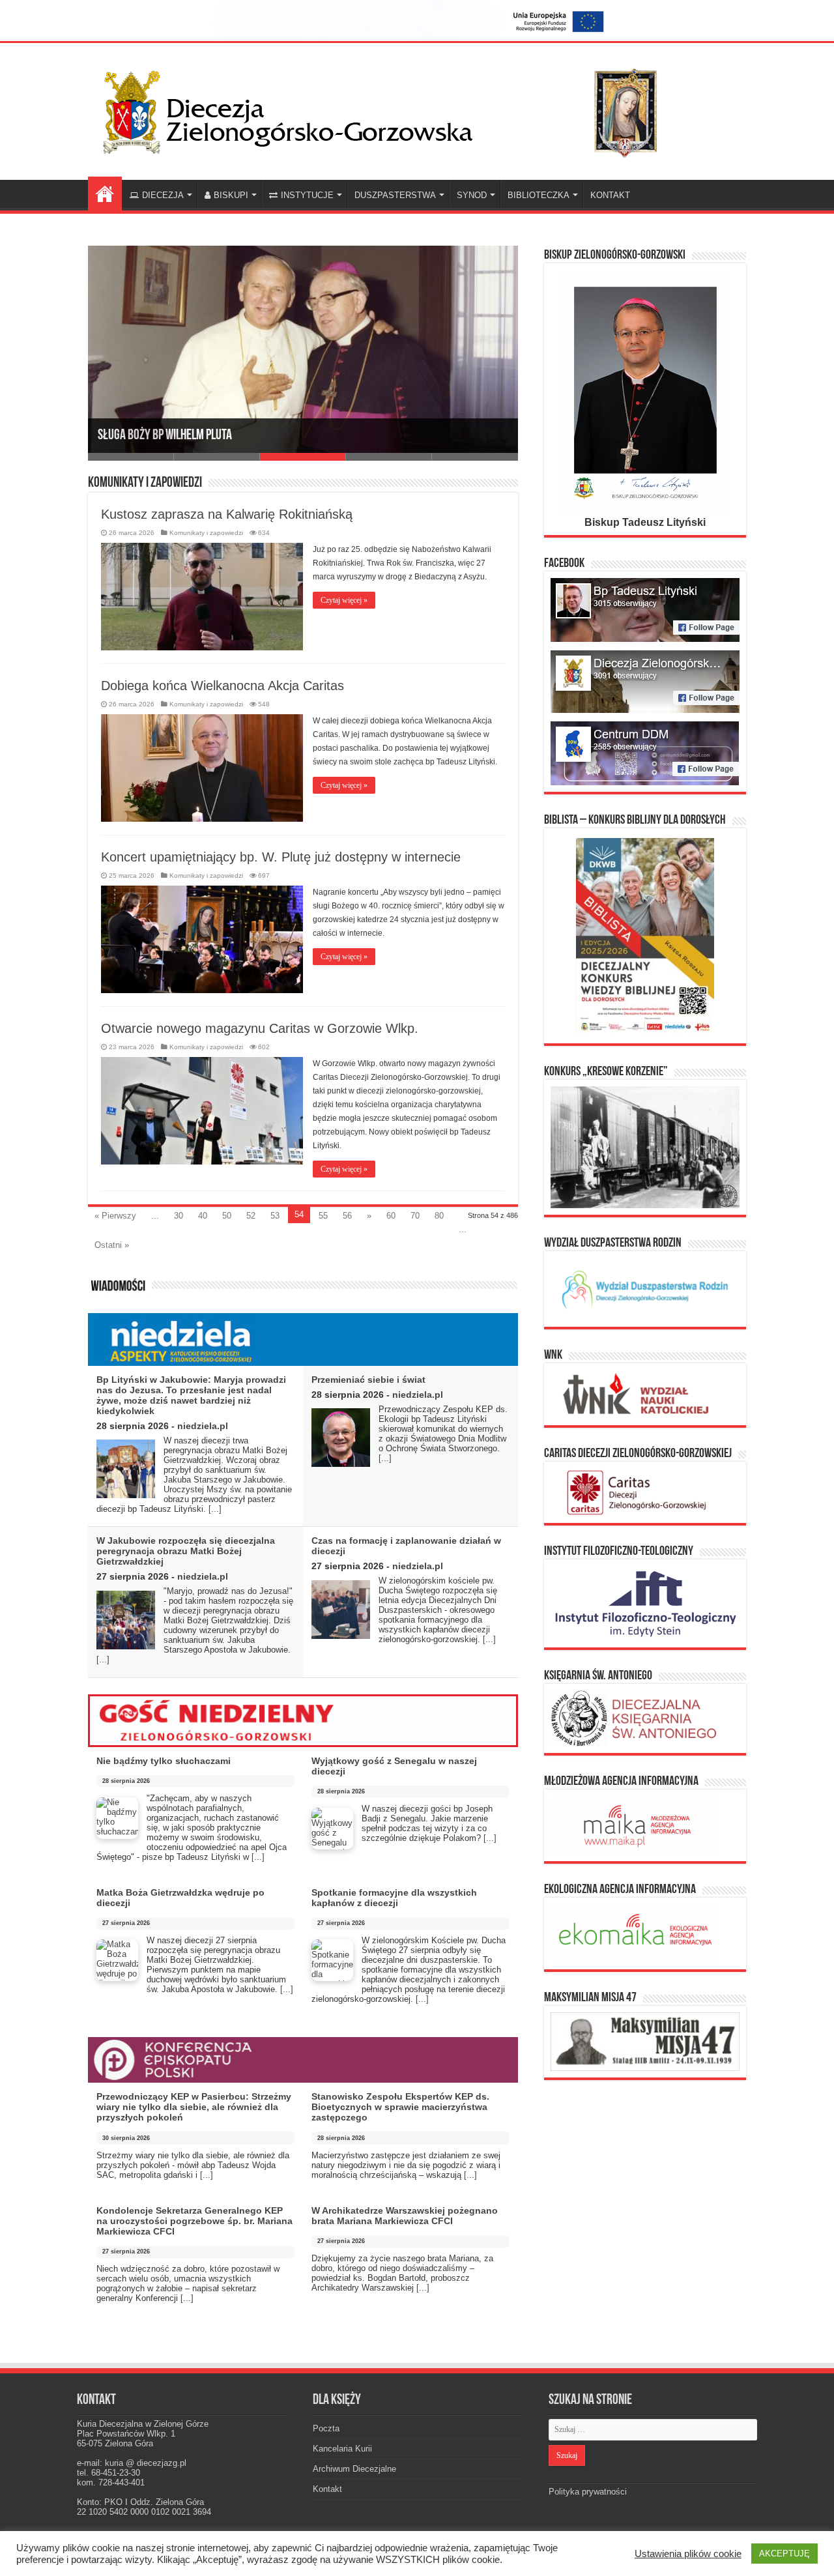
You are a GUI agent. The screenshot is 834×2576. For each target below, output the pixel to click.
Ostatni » (112, 1245)
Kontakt (327, 2489)
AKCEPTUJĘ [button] (784, 2554)
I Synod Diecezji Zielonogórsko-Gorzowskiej (201, 436)
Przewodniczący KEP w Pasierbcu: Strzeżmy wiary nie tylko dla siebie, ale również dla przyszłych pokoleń (194, 2107)
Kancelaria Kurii (342, 2449)
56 (347, 1216)
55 (323, 1216)
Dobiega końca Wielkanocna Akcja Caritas (223, 686)
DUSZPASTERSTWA (395, 195)
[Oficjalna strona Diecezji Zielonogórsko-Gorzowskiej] (391, 109)
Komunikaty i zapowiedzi (206, 533)
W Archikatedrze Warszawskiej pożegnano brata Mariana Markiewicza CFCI (405, 2216)
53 (275, 1216)
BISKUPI (231, 195)
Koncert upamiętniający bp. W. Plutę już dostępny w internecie (281, 857)
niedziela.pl (203, 1426)
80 (439, 1216)
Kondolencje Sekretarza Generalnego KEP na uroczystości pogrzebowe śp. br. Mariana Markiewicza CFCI (194, 2221)
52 (251, 1216)
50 (227, 1216)
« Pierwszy (115, 1216)
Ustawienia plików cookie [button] (688, 2554)
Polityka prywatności (588, 2492)
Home (105, 194)
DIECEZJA (163, 195)
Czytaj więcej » (344, 600)
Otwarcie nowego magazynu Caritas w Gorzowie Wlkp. (260, 1028)
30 (179, 1216)
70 (415, 1216)
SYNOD (472, 195)
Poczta (326, 2428)
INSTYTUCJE (307, 195)
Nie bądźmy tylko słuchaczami (164, 1761)
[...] (215, 1509)
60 (391, 1216)
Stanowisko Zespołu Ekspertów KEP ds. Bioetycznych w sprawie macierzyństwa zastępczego (400, 2107)
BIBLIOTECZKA (539, 195)
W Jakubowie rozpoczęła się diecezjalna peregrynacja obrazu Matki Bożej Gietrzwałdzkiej (186, 1551)
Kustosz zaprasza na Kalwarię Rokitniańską (227, 514)
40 (203, 1216)
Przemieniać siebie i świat (368, 1380)
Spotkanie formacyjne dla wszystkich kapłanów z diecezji (394, 1898)
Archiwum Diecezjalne (354, 2469)
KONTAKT (610, 195)
